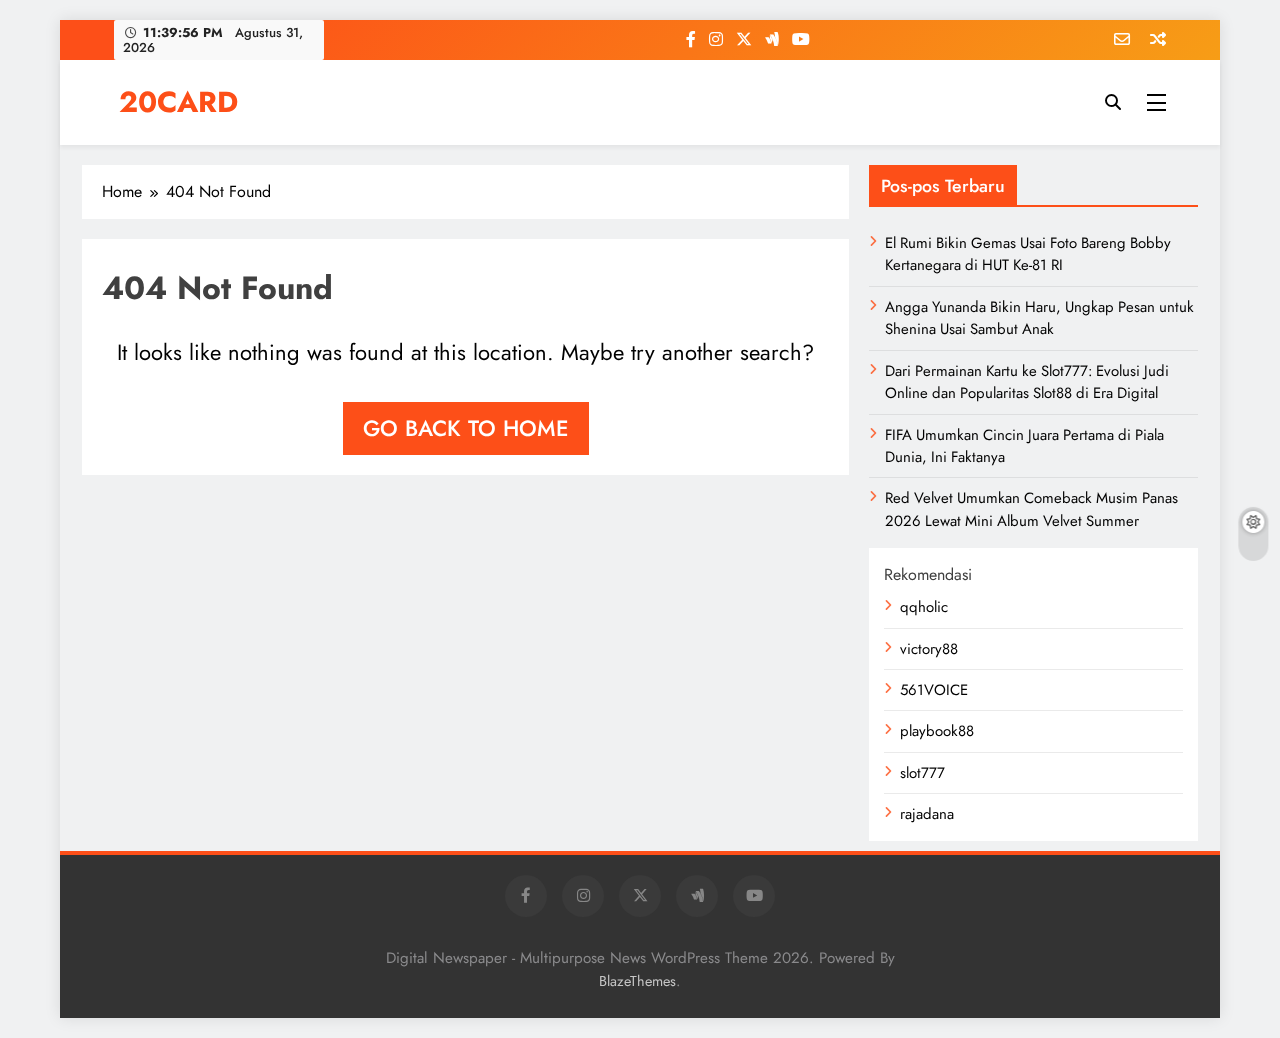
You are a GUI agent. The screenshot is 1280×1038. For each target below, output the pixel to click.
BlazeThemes (637, 981)
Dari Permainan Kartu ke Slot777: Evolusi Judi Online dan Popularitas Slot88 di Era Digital (1027, 382)
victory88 (929, 649)
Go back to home (466, 428)
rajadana (927, 814)
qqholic (924, 607)
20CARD (178, 102)
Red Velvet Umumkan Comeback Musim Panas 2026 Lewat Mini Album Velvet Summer (1031, 509)
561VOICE (934, 690)
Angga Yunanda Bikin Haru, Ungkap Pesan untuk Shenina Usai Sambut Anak (1039, 318)
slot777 (922, 773)
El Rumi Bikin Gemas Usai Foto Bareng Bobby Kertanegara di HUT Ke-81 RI (1028, 254)
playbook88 (937, 731)
